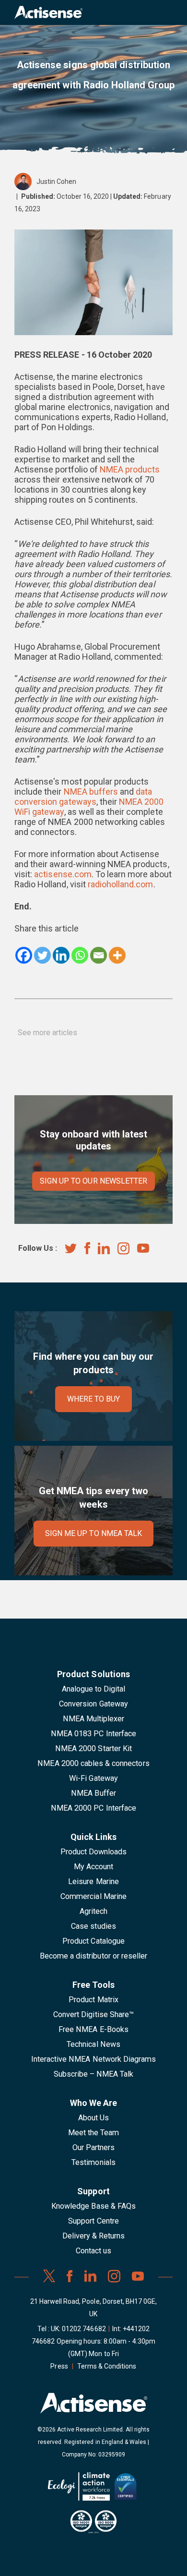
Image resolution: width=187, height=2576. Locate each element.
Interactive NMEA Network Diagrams (93, 2059)
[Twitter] (42, 955)
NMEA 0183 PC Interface (93, 1734)
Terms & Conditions (107, 2366)
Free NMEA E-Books (93, 2029)
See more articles (48, 1033)
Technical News (93, 2044)
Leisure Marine (93, 1881)
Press (59, 2366)
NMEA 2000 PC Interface (93, 1808)
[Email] (99, 955)
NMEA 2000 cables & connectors (93, 1763)
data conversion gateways (83, 797)
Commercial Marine (93, 1896)
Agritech (93, 1911)
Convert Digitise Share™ (93, 2014)
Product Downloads (94, 1852)
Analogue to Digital (94, 1689)
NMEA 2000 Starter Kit (93, 1748)
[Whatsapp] (80, 955)
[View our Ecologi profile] (79, 2490)
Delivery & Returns (94, 2236)
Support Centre (93, 2221)
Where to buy (94, 1399)
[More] (117, 955)
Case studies (93, 1926)
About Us (93, 2118)
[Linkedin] (61, 955)
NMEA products (130, 469)
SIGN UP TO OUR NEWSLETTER (93, 1181)
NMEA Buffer (93, 1793)
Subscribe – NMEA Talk (94, 2074)
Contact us (93, 2251)
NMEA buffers (91, 792)
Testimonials (93, 2162)
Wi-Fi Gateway (93, 1778)
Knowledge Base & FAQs (93, 2206)
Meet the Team (94, 2133)
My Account (93, 1867)
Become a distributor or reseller (93, 1956)
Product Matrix (93, 2000)
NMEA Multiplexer (94, 1719)
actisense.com (63, 874)
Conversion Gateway (93, 1704)
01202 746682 (84, 2329)
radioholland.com (121, 884)
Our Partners (94, 2147)
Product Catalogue (93, 1941)
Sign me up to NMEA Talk (93, 1533)
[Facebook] (24, 955)
